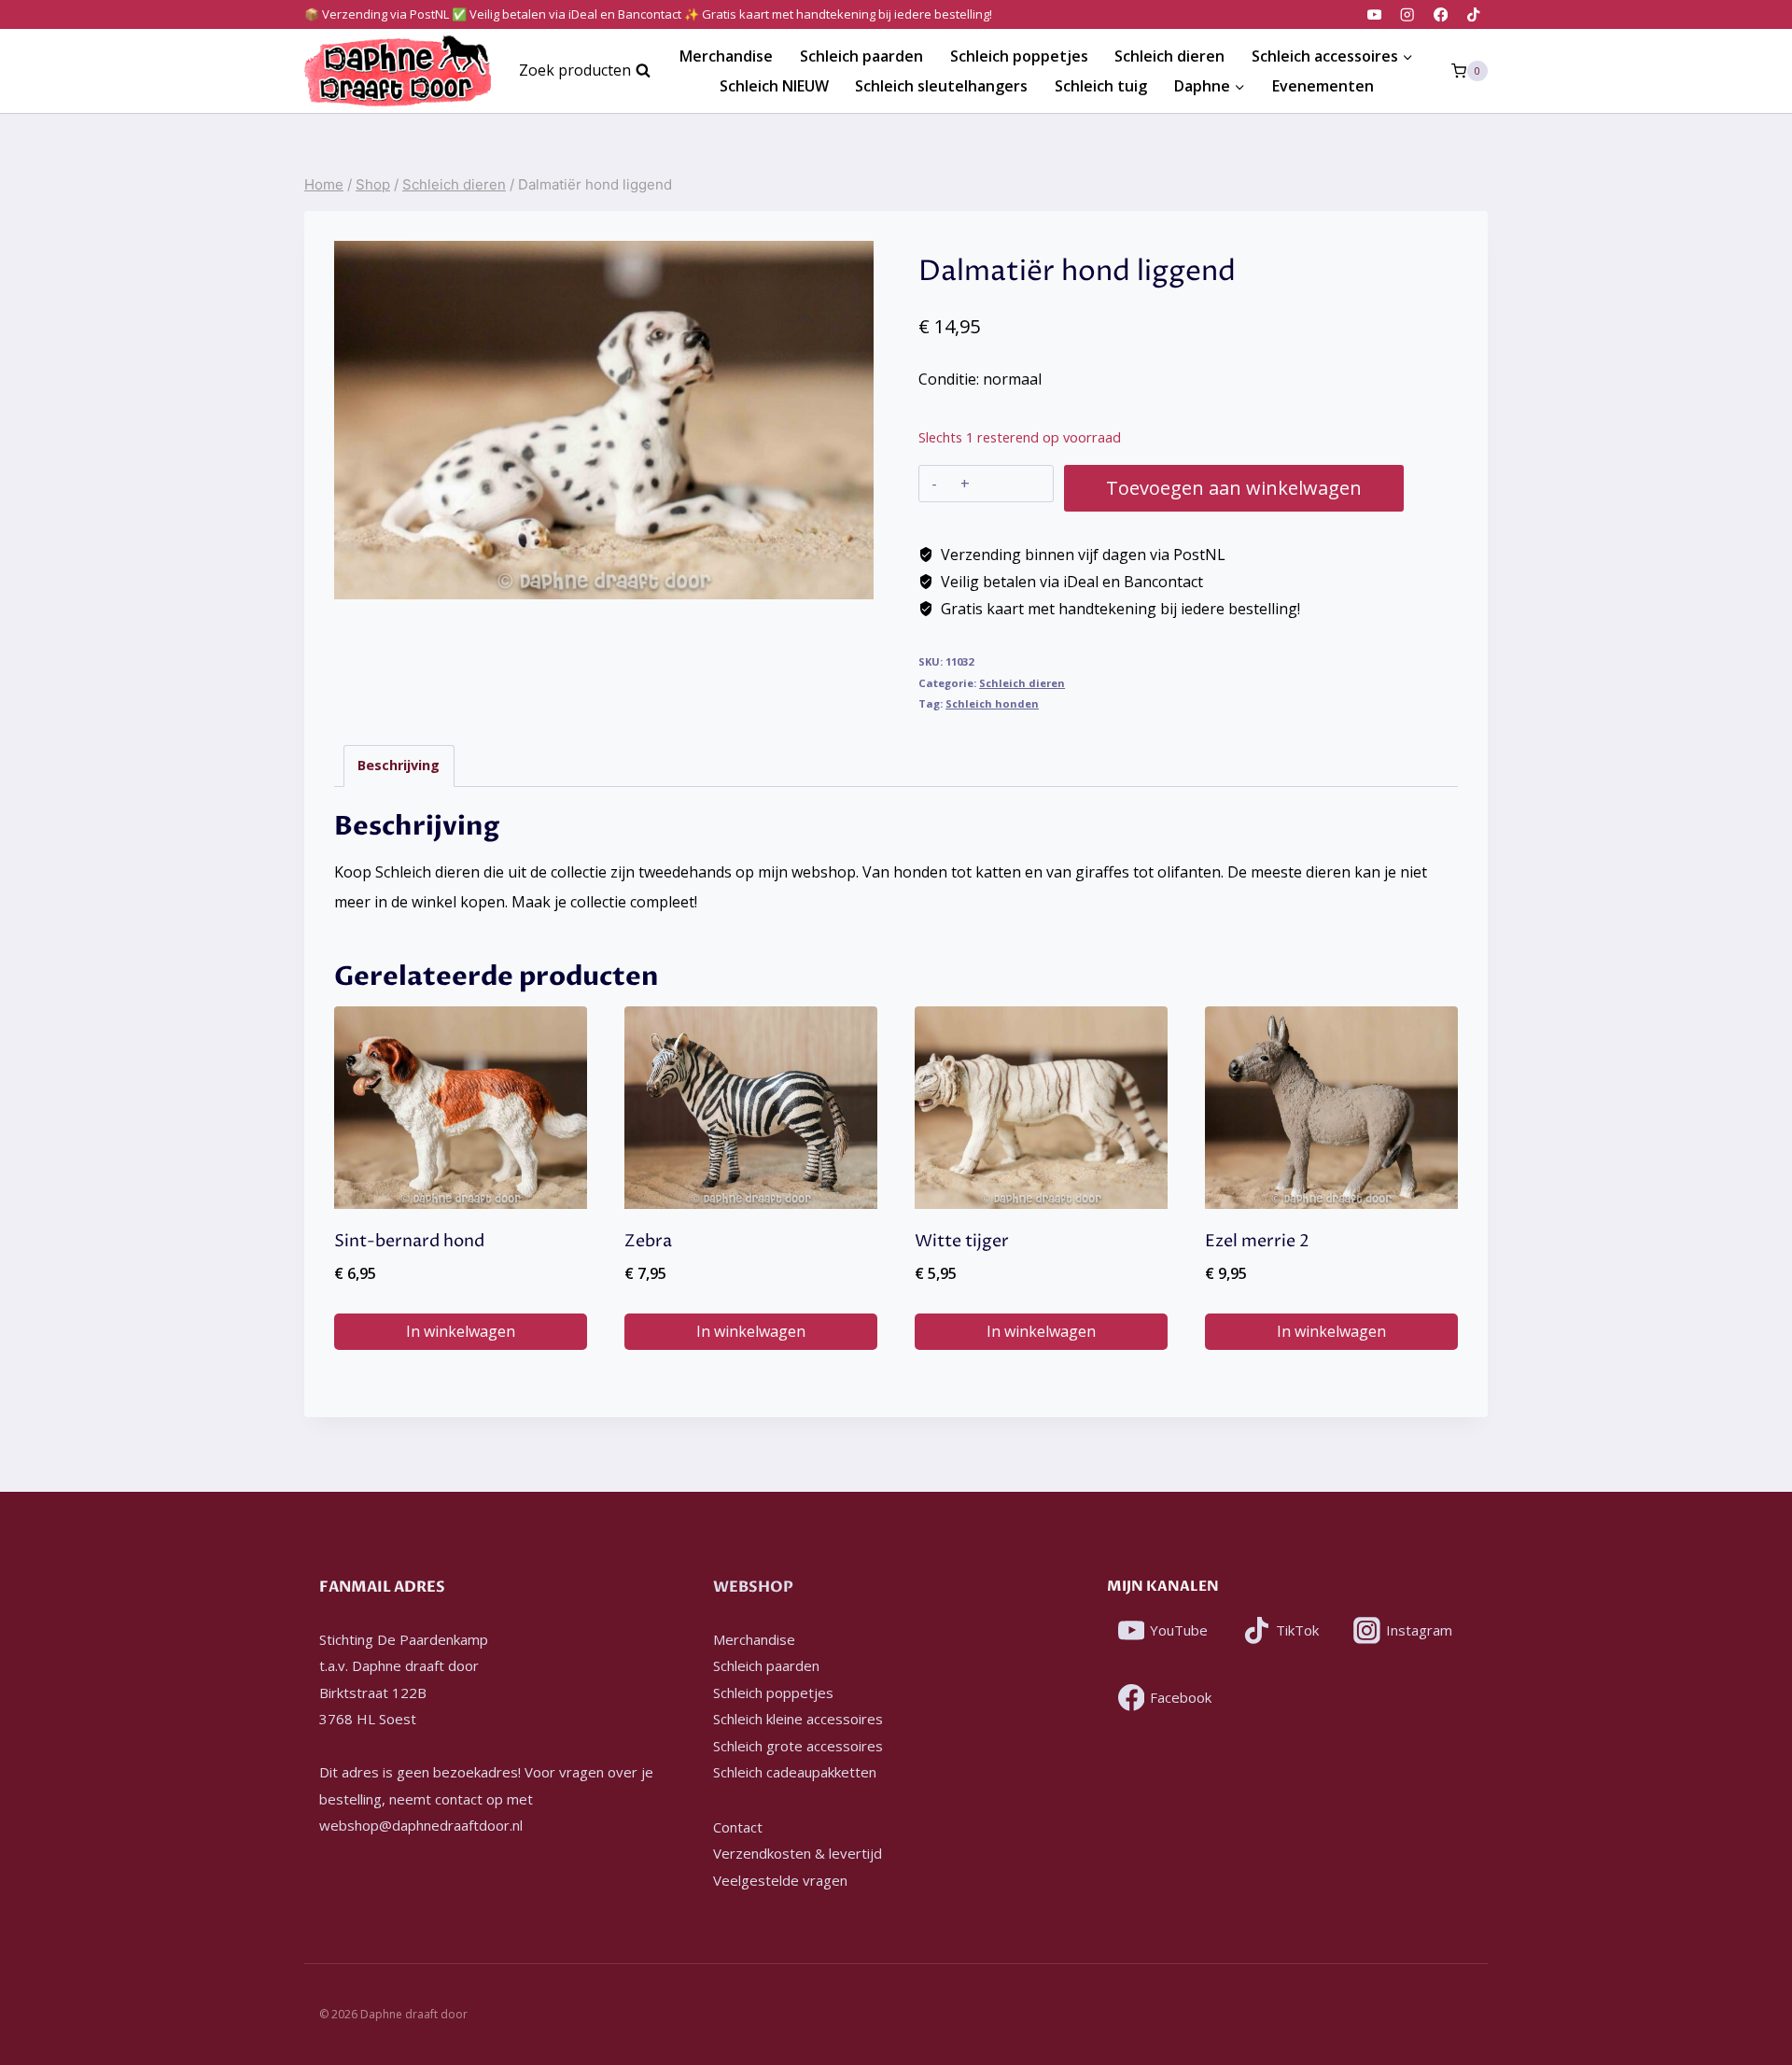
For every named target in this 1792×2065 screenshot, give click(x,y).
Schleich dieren (1169, 56)
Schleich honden (992, 703)
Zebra (648, 1241)
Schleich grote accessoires (798, 1746)
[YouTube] (1374, 14)
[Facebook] (1441, 14)
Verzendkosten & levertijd (798, 1853)
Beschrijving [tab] (399, 765)
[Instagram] (1408, 14)
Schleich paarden (861, 56)
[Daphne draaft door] (398, 71)
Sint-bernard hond (409, 1241)
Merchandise (726, 56)
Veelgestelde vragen (780, 1880)
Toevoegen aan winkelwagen (1234, 488)
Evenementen (1323, 86)
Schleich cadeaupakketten (795, 1772)
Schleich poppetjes (1019, 56)
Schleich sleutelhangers (941, 86)
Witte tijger (962, 1241)
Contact (738, 1827)
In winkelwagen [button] (461, 1331)
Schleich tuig (1101, 86)
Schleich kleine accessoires (798, 1719)
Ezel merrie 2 (1257, 1241)
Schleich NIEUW (774, 86)
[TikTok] (1473, 14)
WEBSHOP (753, 1587)
